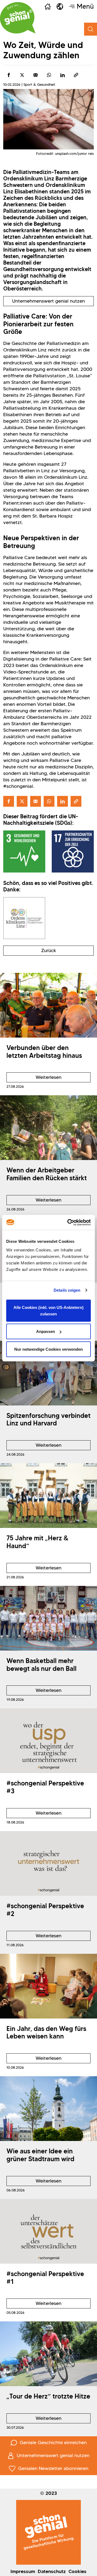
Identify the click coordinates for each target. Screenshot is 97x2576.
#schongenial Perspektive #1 (45, 2278)
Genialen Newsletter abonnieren (53, 2468)
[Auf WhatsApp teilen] (49, 75)
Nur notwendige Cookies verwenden (48, 1349)
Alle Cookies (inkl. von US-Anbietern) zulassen (48, 1310)
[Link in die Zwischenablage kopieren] (76, 75)
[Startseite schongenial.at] (18, 18)
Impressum (23, 2571)
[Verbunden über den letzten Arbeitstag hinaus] (48, 1005)
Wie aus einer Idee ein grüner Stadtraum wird (40, 2155)
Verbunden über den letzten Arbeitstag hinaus (44, 1052)
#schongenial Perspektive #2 (45, 1910)
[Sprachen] (60, 6)
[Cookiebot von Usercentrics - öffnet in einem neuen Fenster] (68, 1222)
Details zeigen (67, 1290)
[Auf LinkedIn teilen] (63, 75)
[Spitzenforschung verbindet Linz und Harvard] (48, 1373)
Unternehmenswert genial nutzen (48, 301)
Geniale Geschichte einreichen (53, 2442)
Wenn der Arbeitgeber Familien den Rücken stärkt (47, 1174)
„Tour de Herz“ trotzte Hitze (48, 2396)
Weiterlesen (34, 1078)
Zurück (49, 950)
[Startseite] (48, 6)
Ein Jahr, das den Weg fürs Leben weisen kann (46, 2033)
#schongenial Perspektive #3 (45, 1787)
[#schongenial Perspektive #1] (48, 2231)
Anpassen (46, 1331)
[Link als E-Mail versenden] (36, 75)
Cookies (77, 2571)
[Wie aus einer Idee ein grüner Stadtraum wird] (48, 2109)
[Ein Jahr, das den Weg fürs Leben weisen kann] (48, 1986)
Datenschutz (52, 2571)
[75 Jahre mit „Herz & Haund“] (48, 1496)
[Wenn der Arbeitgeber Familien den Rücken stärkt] (48, 1128)
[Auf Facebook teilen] (9, 75)
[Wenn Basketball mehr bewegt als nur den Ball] (48, 1618)
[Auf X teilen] (22, 75)
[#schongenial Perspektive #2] (48, 1863)
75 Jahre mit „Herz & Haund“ (37, 1542)
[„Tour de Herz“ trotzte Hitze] (48, 2354)
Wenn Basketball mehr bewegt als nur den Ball (41, 1665)
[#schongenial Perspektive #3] (48, 1741)
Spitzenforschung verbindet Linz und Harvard (48, 1419)
